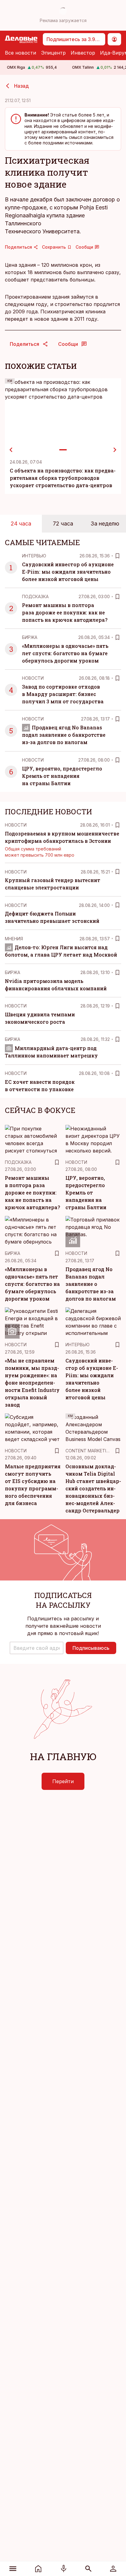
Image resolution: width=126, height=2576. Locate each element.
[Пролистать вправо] (115, 450)
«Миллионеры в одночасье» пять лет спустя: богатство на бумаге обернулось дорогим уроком (65, 653)
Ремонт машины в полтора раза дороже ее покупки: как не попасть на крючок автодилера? (65, 612)
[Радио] (63, 2569)
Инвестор (83, 53)
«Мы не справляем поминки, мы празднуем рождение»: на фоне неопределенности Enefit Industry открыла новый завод (32, 1383)
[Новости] (38, 2569)
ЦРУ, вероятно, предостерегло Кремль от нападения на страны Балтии (62, 776)
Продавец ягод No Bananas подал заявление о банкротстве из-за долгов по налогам (64, 735)
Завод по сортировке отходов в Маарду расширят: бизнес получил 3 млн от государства (63, 694)
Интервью (34, 556)
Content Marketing (89, 1451)
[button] (37, 1648)
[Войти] (113, 2569)
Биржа (30, 637)
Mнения (14, 939)
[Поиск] (89, 2569)
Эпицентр (53, 53)
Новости (33, 678)
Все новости (20, 53)
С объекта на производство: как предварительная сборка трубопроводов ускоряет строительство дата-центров (63, 478)
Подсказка (35, 596)
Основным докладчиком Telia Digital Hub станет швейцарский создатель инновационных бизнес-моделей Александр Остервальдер (93, 1488)
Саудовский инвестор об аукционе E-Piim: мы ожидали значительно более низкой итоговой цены (68, 572)
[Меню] (13, 2569)
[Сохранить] (117, 556)
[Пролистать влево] (11, 450)
